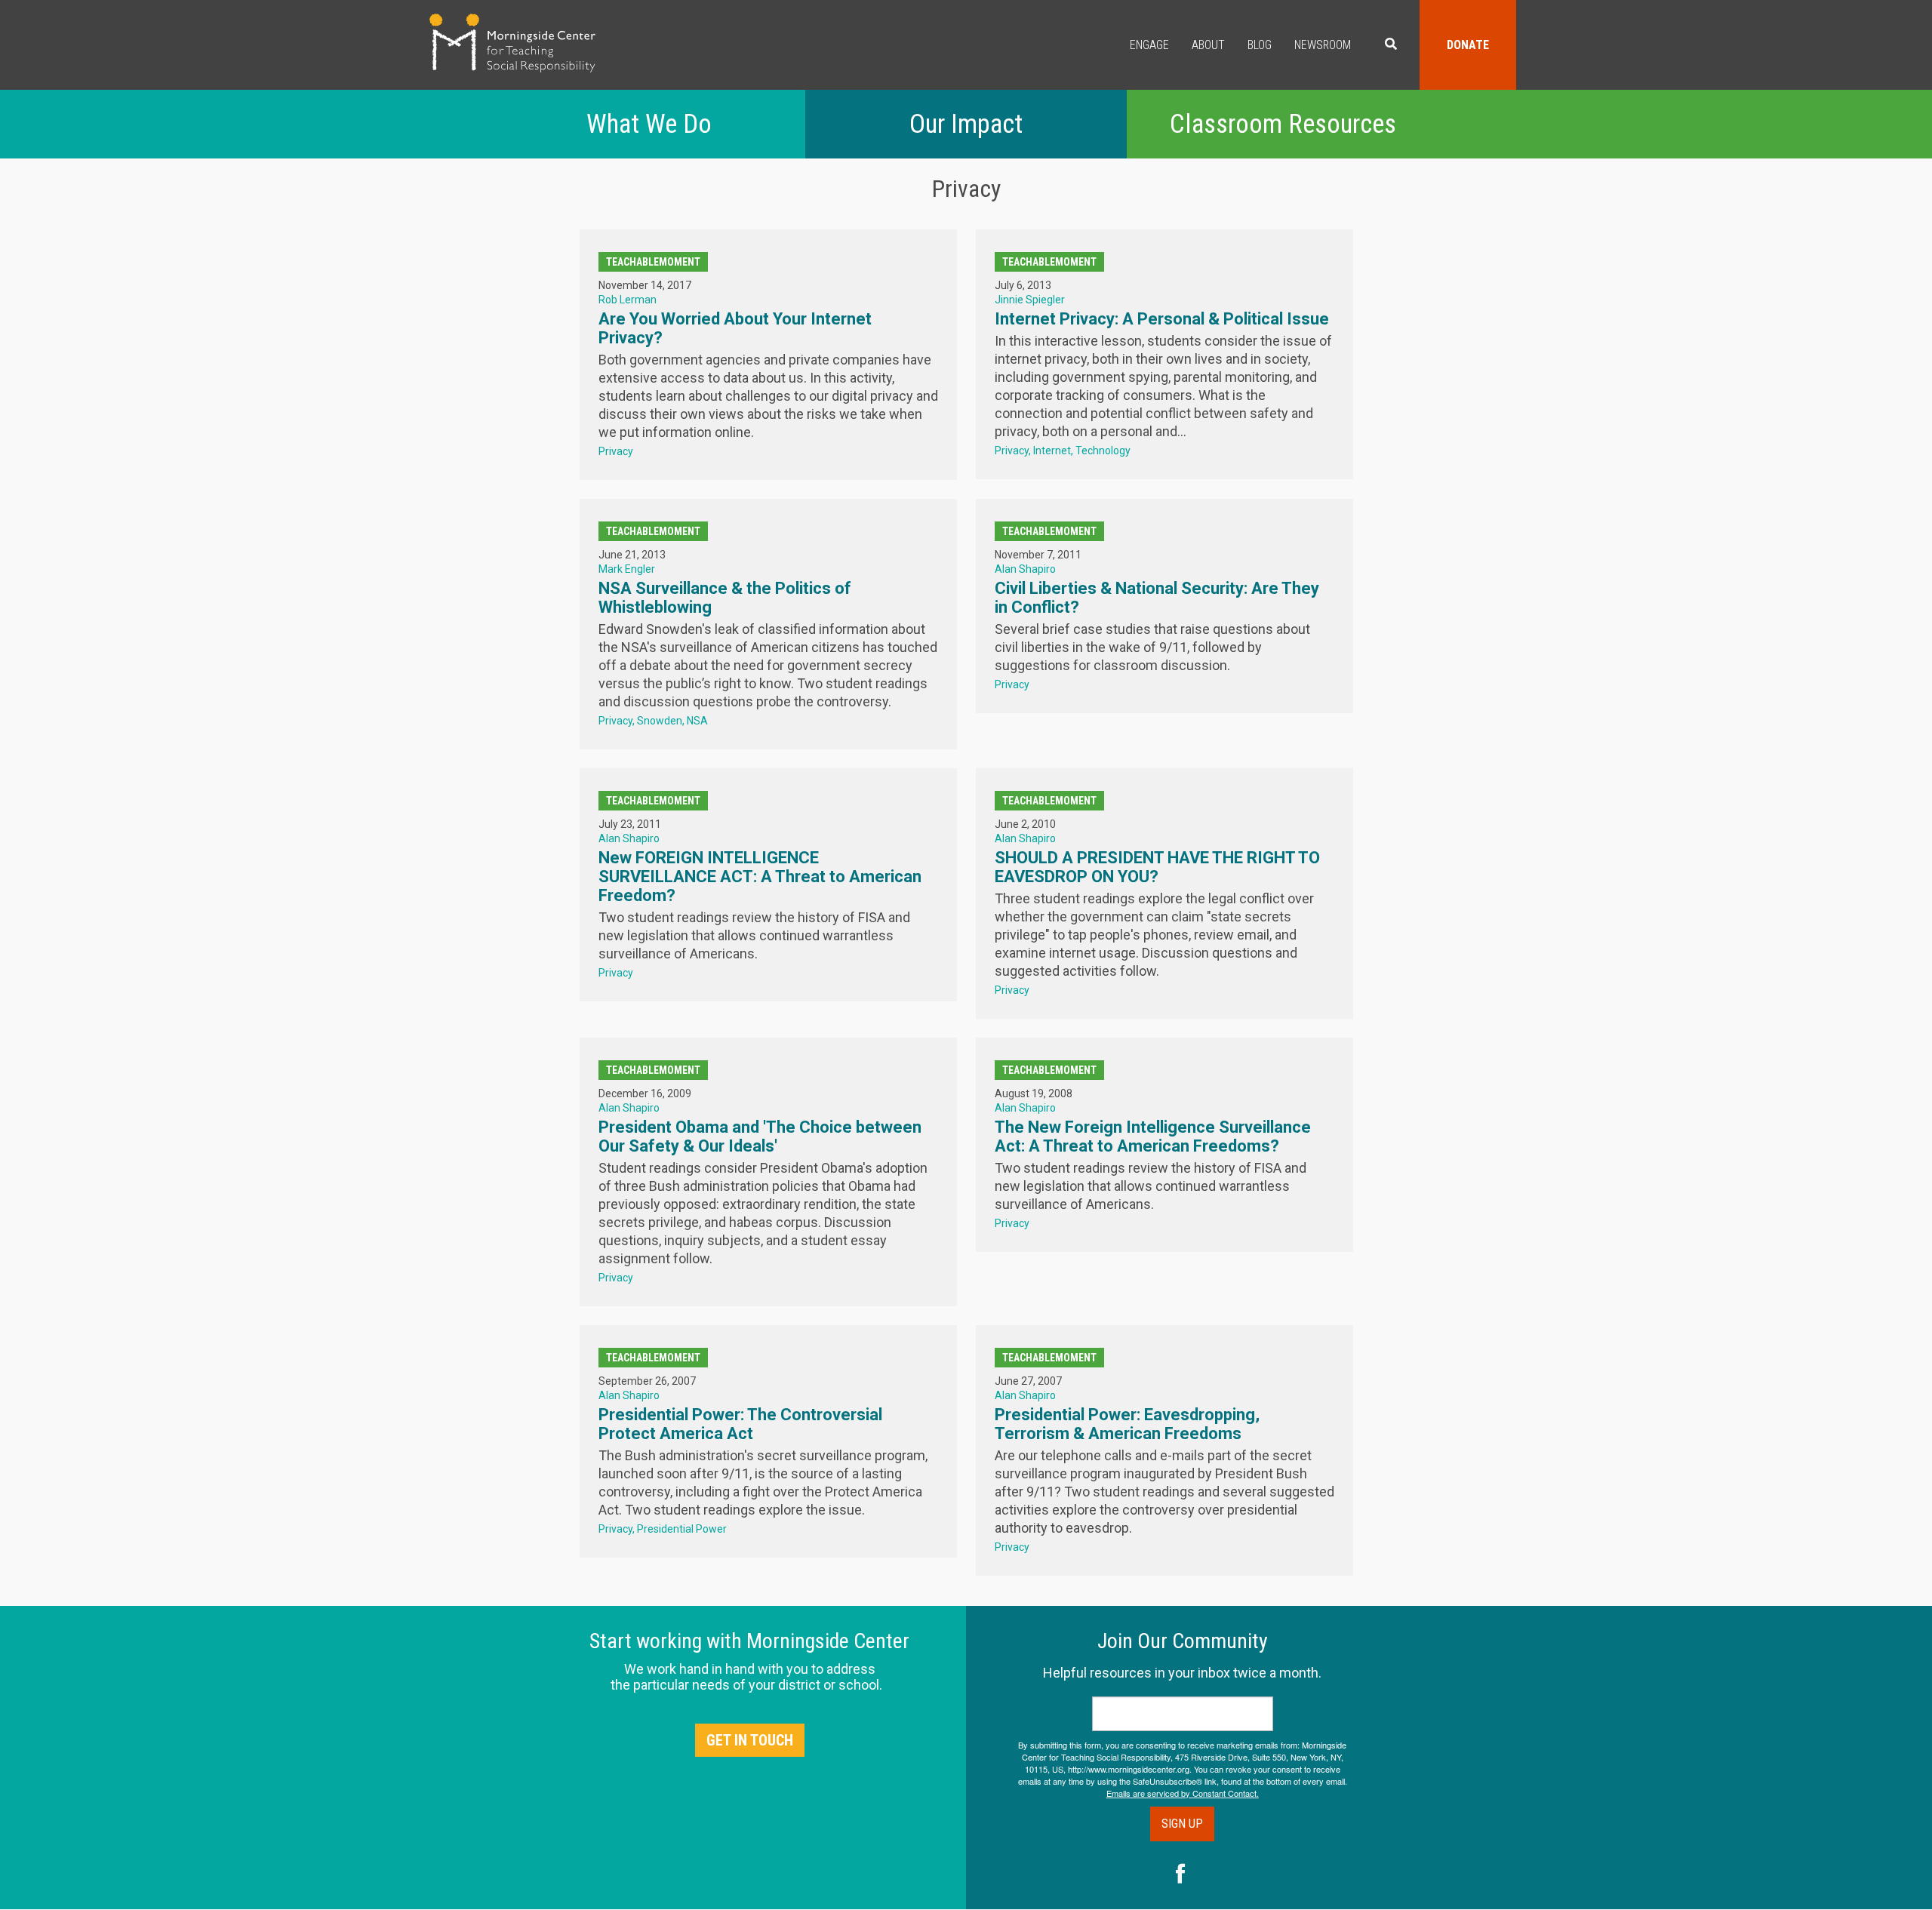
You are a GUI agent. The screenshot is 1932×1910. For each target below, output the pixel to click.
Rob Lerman (628, 300)
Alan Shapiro (1025, 569)
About (1208, 45)
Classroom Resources (1283, 124)
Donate (1468, 45)
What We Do (649, 124)
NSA (697, 721)
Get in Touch (750, 1740)
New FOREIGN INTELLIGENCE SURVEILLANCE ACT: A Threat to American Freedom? (760, 877)
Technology (1103, 451)
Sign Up (1182, 1824)
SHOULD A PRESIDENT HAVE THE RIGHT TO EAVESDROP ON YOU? (1157, 867)
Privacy (616, 451)
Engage (1149, 45)
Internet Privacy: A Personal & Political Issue (1162, 319)
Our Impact (966, 124)
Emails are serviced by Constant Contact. (1183, 1793)
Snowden (660, 721)
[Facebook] (1181, 1875)
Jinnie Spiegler (1030, 300)
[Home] (512, 43)
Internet (1052, 451)
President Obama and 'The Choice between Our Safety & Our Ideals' (760, 1136)
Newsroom (1323, 45)
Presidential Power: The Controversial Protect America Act (740, 1424)
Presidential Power (682, 1529)
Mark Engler (627, 569)
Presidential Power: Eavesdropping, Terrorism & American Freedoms (1127, 1424)
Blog (1260, 45)
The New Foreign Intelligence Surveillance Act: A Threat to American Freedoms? (1153, 1136)
